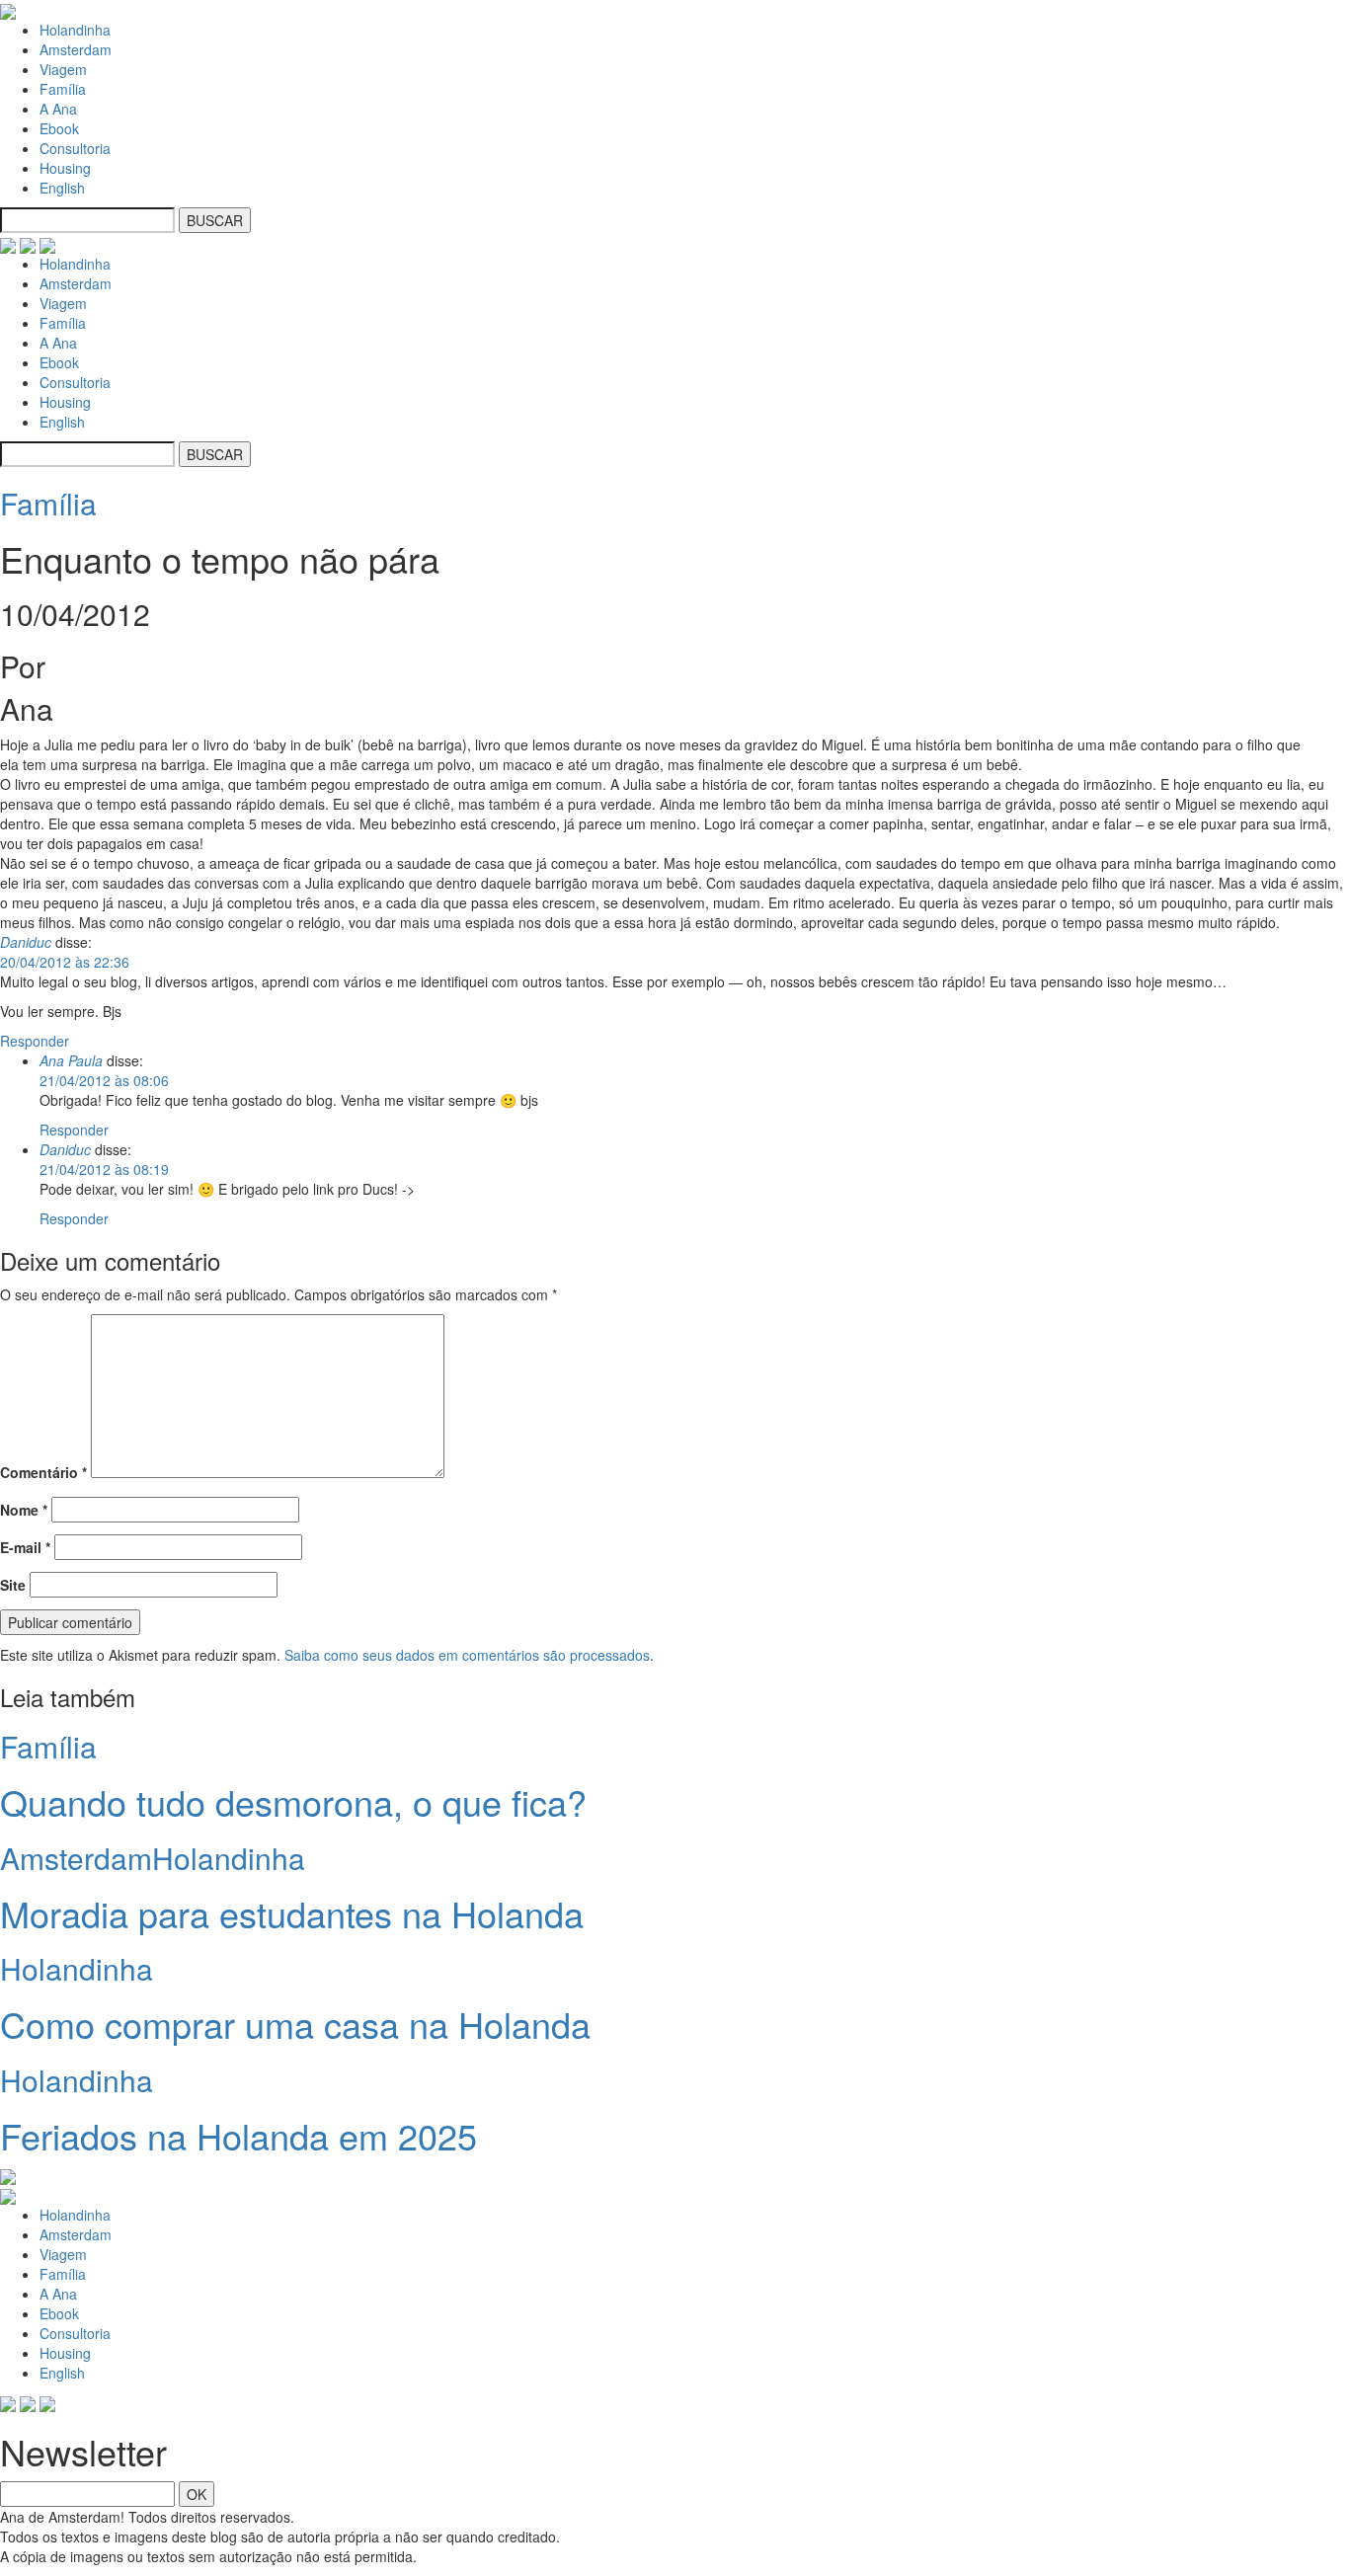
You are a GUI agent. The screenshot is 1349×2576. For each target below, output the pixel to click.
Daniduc (26, 942)
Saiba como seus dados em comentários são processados (467, 1655)
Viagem (63, 69)
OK (197, 2494)
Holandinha (75, 30)
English (62, 188)
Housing (65, 168)
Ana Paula (71, 1060)
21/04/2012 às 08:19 (104, 1169)
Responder (35, 1041)
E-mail (25, 1547)
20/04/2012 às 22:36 (65, 962)
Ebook (59, 128)
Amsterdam (76, 49)
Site (13, 1585)
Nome (24, 1510)
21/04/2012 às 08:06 (104, 1080)
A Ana (58, 109)
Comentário (43, 1472)
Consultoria (75, 148)
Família (63, 89)
